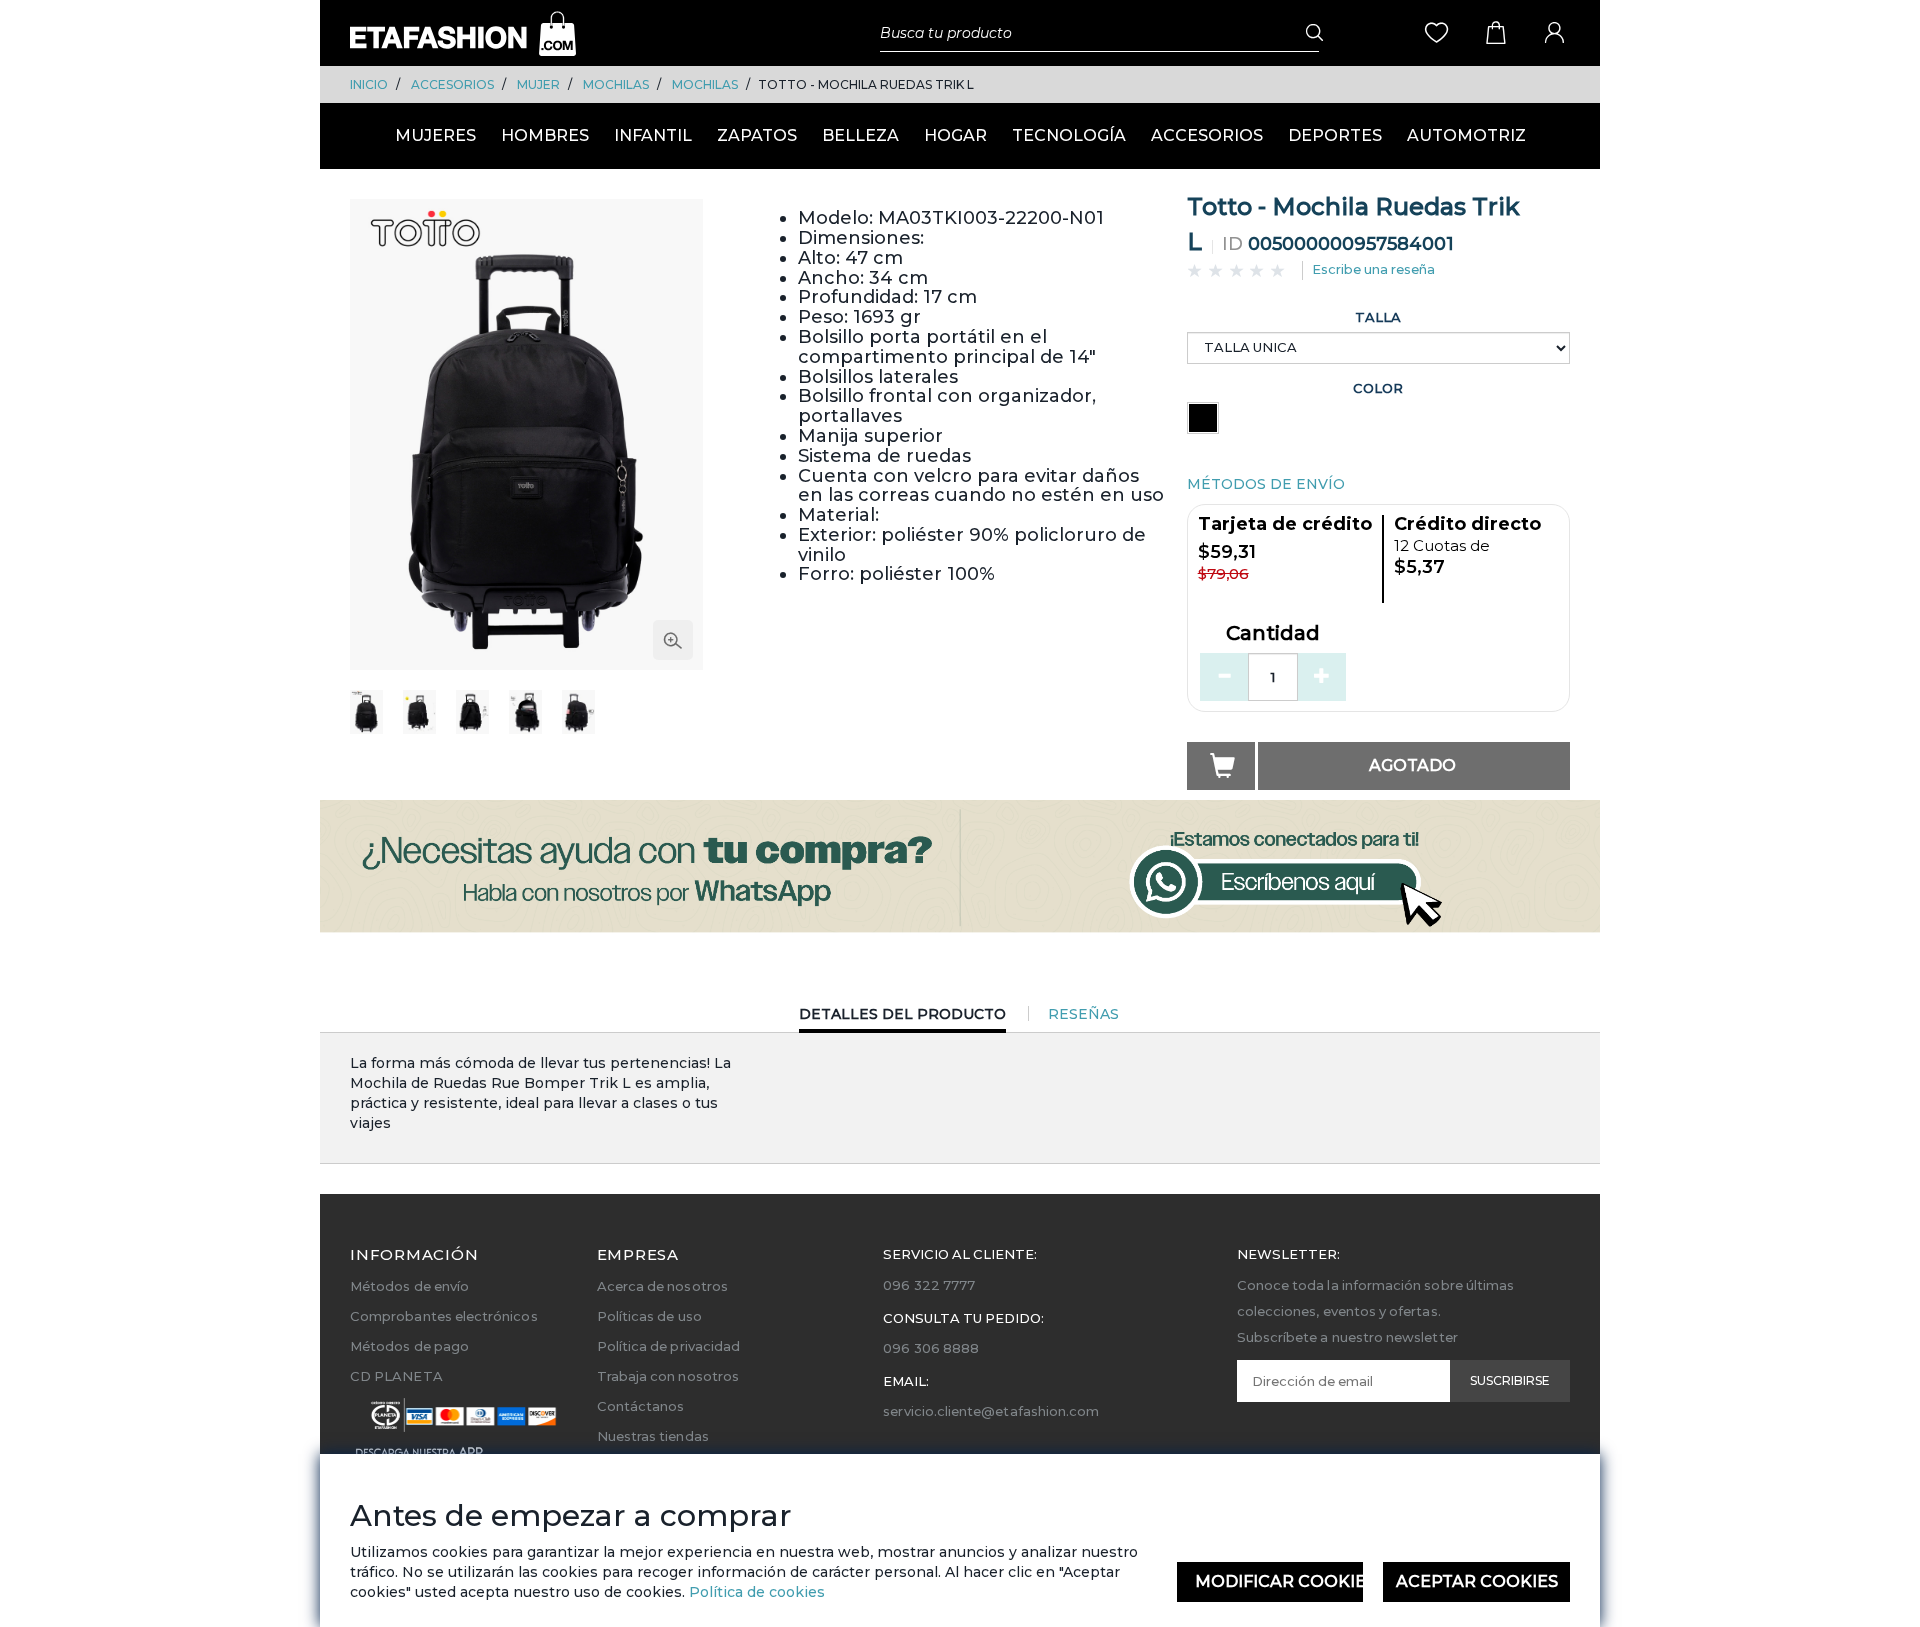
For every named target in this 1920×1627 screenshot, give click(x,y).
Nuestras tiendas (653, 1436)
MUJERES (435, 135)
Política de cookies (755, 1592)
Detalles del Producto (902, 1018)
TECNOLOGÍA (1069, 135)
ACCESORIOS (452, 84)
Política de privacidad (668, 1346)
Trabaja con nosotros (668, 1376)
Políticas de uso (649, 1316)
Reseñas (1083, 1014)
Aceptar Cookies (1477, 1581)
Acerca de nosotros (662, 1286)
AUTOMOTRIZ (1466, 135)
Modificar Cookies (1279, 1581)
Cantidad (1273, 634)
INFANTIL (653, 135)
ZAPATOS (757, 135)
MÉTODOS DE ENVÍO (1266, 484)
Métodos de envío (409, 1286)
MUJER (538, 84)
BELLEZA (860, 135)
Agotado (1412, 765)
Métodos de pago (409, 1346)
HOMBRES (545, 135)
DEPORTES (1335, 135)
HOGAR (955, 135)
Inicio (369, 84)
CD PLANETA (396, 1376)
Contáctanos (641, 1406)
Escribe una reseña (1373, 269)
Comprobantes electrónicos (444, 1316)
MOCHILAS (616, 84)
